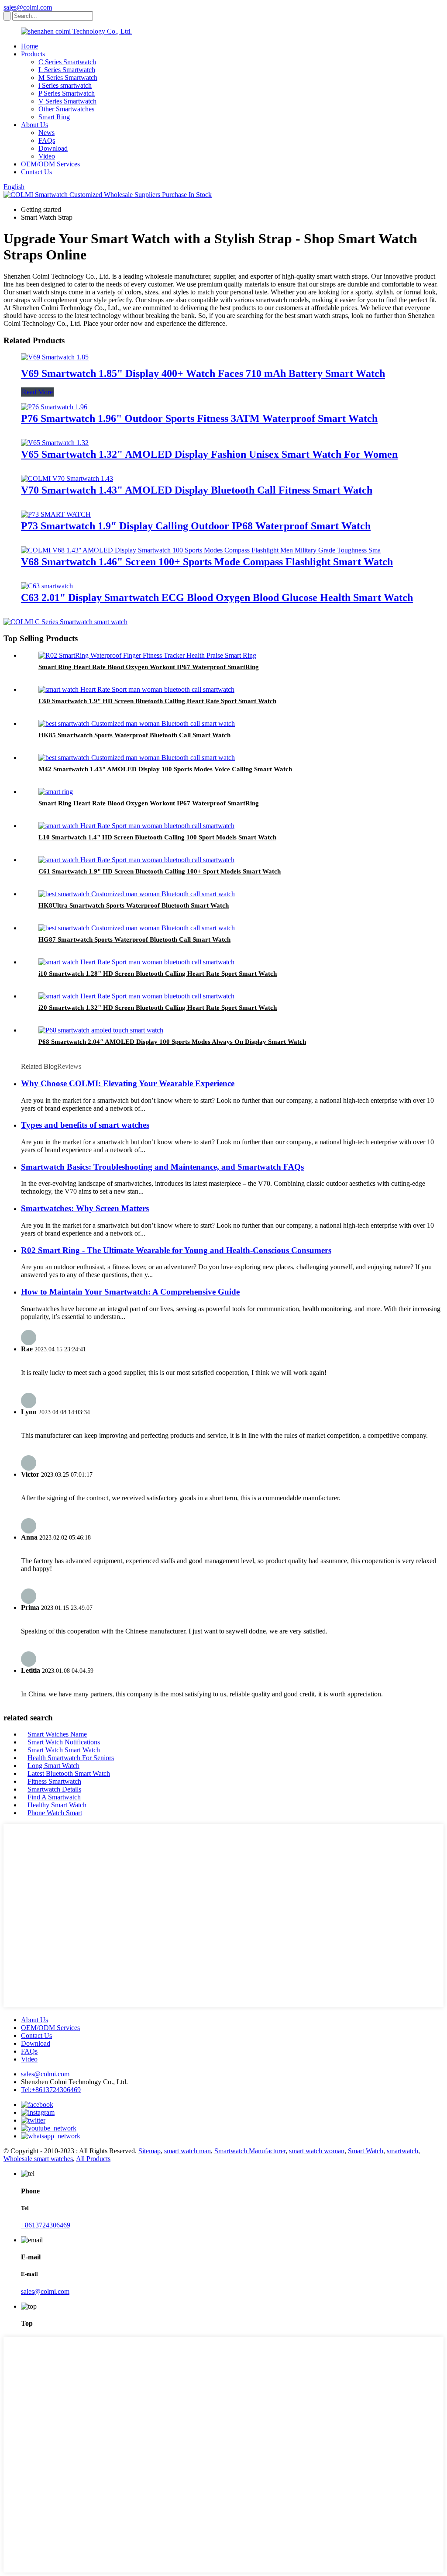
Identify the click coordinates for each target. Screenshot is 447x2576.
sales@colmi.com (28, 7)
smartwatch (402, 2151)
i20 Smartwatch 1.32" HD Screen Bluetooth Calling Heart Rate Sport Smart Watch (158, 1008)
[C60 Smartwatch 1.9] (136, 689)
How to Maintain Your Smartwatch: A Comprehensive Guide (130, 1292)
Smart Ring (54, 117)
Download (53, 148)
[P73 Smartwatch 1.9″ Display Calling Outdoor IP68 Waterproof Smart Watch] (56, 514)
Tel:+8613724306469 (51, 2090)
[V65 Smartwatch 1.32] (55, 443)
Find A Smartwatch (54, 1797)
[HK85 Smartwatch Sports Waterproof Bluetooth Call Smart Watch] (137, 723)
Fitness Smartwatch (54, 1781)
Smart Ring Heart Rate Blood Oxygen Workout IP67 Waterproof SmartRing (149, 667)
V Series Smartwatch (67, 101)
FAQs (47, 140)
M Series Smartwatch (68, 78)
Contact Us (36, 172)
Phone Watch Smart (55, 1813)
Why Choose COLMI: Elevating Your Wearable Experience (128, 1083)
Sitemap (150, 2151)
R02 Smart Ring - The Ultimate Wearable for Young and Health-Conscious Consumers (176, 1250)
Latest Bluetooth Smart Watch (69, 1773)
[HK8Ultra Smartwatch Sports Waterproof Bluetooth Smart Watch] (137, 894)
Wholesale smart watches (38, 2159)
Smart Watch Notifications (64, 1742)
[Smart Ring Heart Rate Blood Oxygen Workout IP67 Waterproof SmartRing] (147, 655)
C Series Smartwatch (67, 62)
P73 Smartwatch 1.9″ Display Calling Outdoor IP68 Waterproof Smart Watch (196, 526)
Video (47, 156)
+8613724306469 (46, 2225)
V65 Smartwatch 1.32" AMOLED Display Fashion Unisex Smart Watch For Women (209, 454)
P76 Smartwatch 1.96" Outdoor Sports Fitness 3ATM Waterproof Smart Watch (199, 418)
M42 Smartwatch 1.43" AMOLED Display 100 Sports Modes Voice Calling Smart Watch (165, 769)
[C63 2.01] (47, 586)
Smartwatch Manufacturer (250, 2151)
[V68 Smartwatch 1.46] (201, 550)
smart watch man (187, 2151)
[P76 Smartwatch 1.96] (54, 407)
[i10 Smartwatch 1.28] (136, 962)
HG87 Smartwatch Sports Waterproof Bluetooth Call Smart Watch (134, 939)
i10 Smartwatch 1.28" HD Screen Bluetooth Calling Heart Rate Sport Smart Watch (158, 974)
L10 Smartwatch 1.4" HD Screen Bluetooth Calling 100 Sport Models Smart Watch (157, 837)
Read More (37, 392)
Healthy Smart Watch (57, 1805)
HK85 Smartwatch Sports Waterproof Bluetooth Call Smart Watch (134, 735)
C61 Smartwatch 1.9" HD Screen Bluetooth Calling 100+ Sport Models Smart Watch (160, 871)
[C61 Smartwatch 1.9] (136, 860)
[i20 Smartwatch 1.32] (136, 996)
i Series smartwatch (65, 85)
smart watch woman (317, 2151)
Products (33, 54)
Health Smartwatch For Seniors (71, 1758)
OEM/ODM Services (50, 164)
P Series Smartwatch (67, 93)
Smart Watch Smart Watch (64, 1750)
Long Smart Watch (53, 1766)
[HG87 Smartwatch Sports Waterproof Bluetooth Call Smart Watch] (137, 928)
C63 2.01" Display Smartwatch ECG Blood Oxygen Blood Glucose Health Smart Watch (217, 597)
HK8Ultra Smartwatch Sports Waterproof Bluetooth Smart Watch (134, 905)
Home (29, 46)
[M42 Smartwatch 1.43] (137, 758)
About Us (34, 125)
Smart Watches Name (57, 1734)
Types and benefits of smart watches (85, 1125)
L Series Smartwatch (67, 70)
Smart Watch (366, 2151)
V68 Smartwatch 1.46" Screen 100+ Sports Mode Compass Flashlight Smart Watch (207, 562)
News (46, 133)
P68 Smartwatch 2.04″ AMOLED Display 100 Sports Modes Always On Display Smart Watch (172, 1042)
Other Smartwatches (66, 109)
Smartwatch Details (54, 1789)
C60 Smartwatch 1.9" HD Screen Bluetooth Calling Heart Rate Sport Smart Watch (157, 701)
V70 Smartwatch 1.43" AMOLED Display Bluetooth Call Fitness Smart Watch (197, 490)
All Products (93, 2159)
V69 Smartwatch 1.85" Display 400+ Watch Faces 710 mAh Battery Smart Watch (203, 373)
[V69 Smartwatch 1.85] (55, 357)
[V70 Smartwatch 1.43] (67, 478)
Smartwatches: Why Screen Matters (85, 1208)
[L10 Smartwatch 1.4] (136, 826)
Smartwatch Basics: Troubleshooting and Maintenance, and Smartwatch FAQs (162, 1167)
